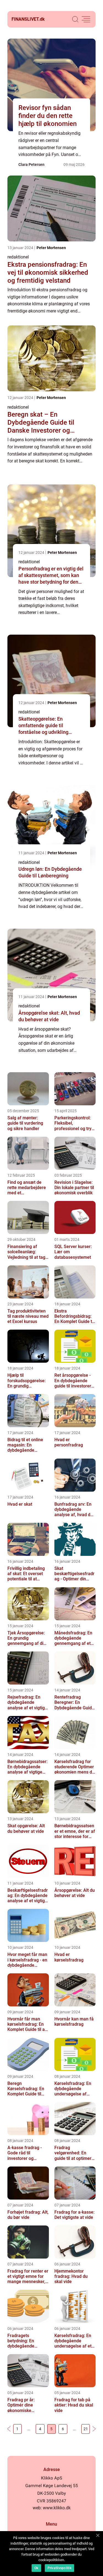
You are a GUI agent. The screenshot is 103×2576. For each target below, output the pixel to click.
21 (86, 2429)
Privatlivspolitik (59, 2568)
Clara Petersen (31, 165)
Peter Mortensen (51, 248)
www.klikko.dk (57, 2508)
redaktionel (18, 257)
